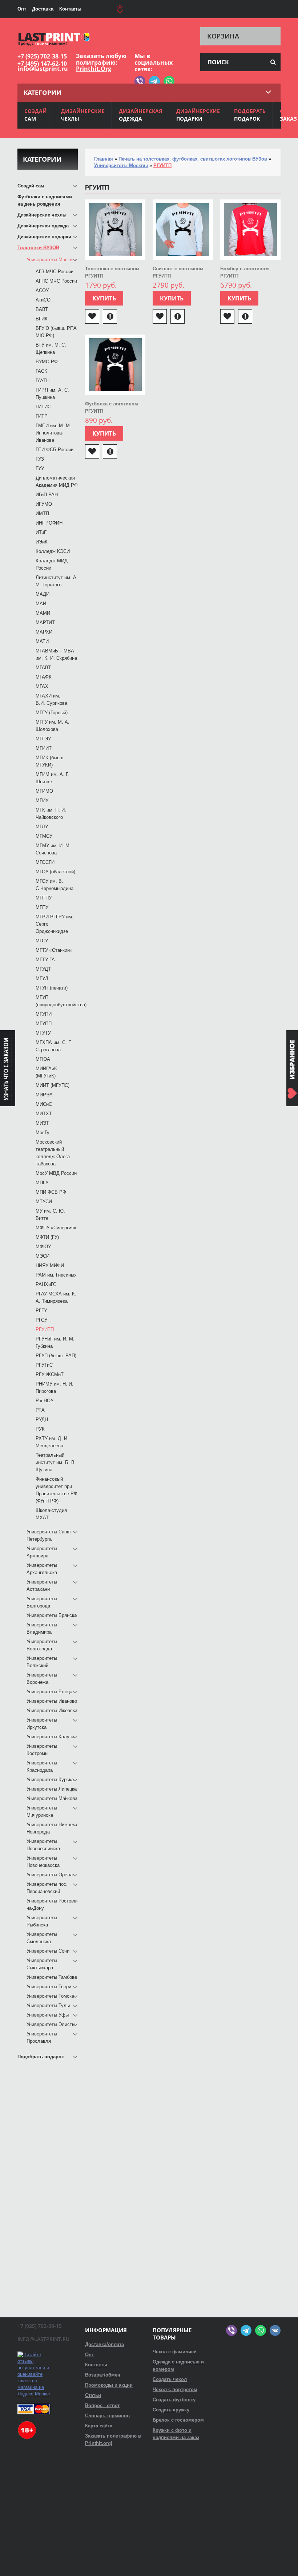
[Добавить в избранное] (92, 316)
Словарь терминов (107, 2416)
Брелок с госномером (178, 2420)
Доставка (43, 9)
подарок (250, 115)
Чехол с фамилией (175, 2352)
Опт (22, 9)
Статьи (93, 2395)
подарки (198, 115)
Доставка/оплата (104, 2344)
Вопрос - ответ (102, 2405)
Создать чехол (170, 2379)
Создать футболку (174, 2400)
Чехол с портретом (175, 2389)
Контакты (70, 9)
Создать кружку (171, 2410)
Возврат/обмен (103, 2375)
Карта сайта (99, 2426)
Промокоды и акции (109, 2385)
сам (36, 115)
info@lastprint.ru (43, 69)
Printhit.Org (94, 69)
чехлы (83, 115)
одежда (140, 115)
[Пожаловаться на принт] (110, 316)
